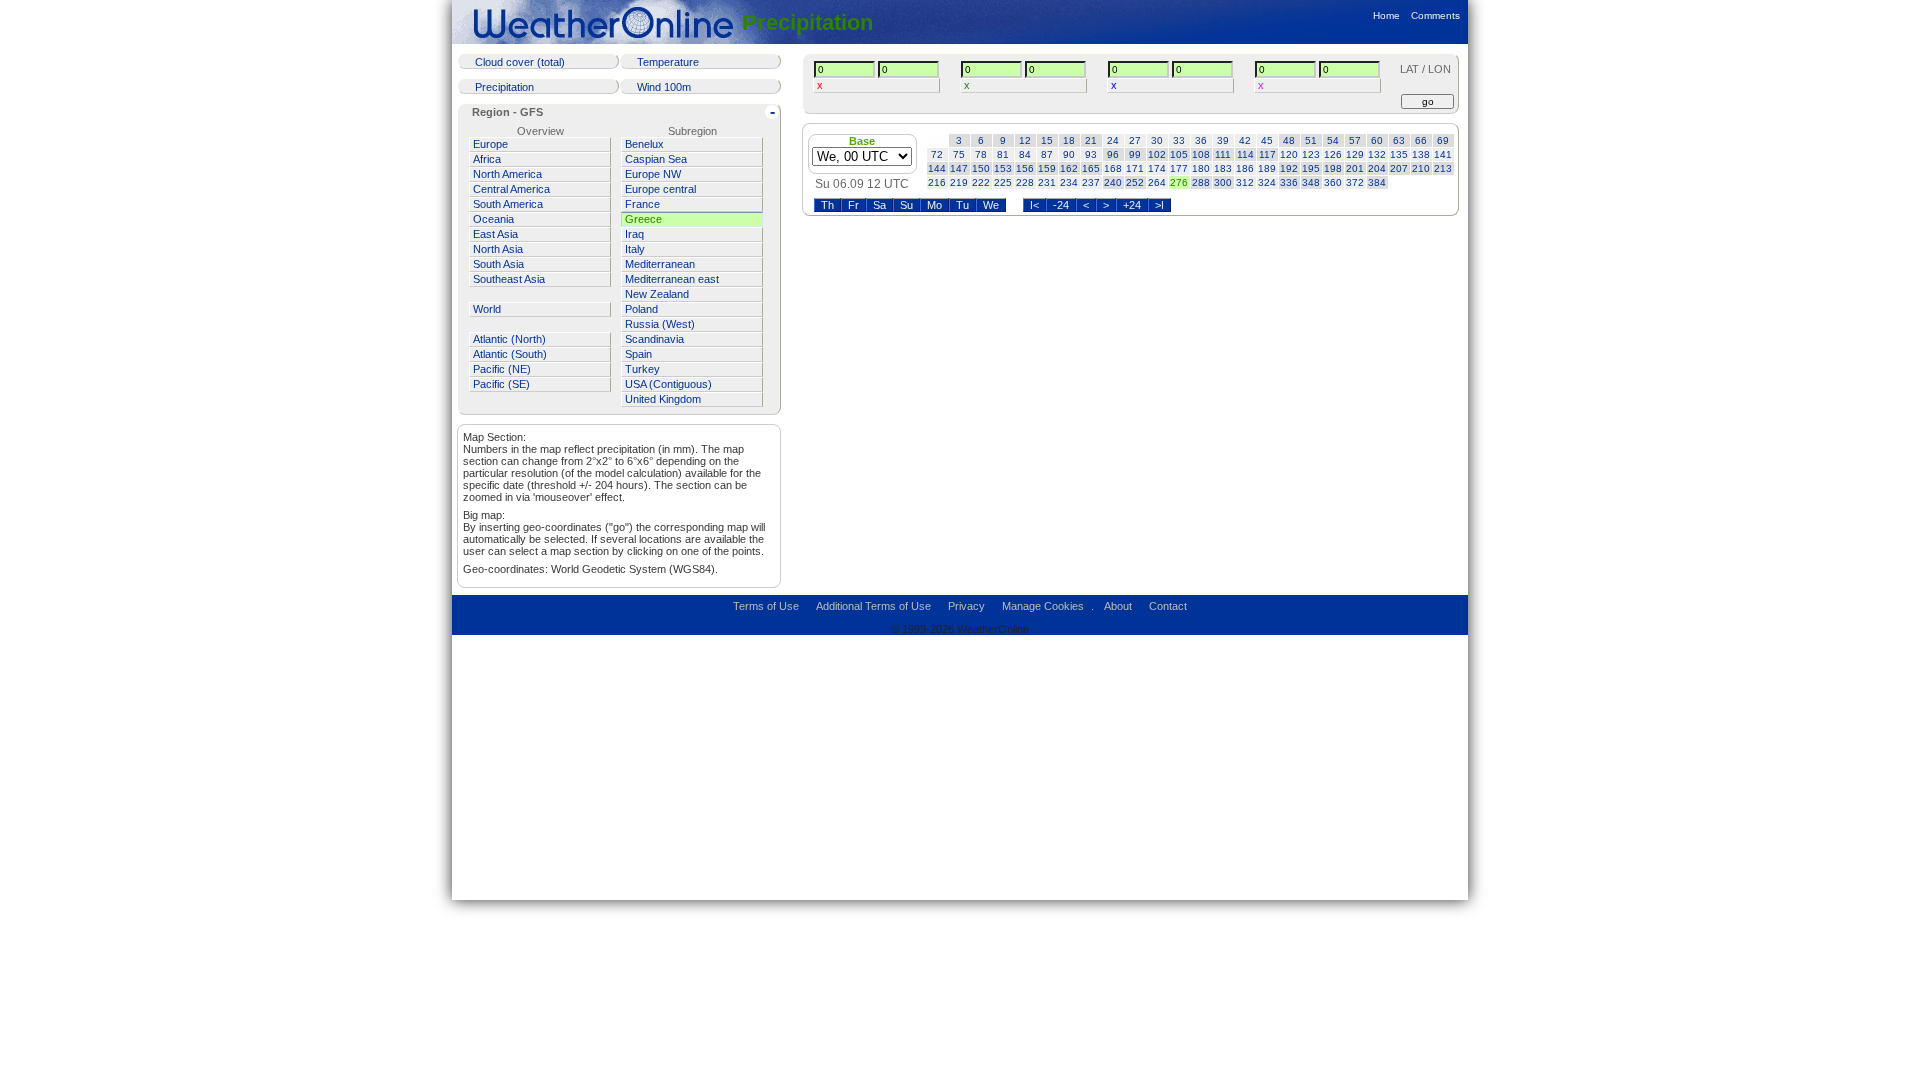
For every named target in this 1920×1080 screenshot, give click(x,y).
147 (959, 168)
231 (1047, 182)
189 (1267, 168)
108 (1201, 154)
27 (1135, 140)
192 (1289, 168)
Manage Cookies (1043, 606)
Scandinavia (654, 339)
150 (981, 168)
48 (1289, 140)
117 (1267, 154)
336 (1289, 182)
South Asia (498, 264)
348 (1311, 182)
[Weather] (607, 22)
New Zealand (657, 294)
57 (1355, 140)
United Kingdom (663, 399)
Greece (643, 219)
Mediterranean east (672, 279)
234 (1069, 182)
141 (1443, 154)
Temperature (668, 62)
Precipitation (807, 22)
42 (1245, 140)
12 (1025, 140)
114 (1245, 154)
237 (1091, 182)
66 (1421, 140)
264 (1157, 182)
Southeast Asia (509, 279)
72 (937, 154)
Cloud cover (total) (520, 62)
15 (1047, 140)
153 (1003, 168)
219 (959, 182)
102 (1157, 154)
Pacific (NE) (502, 369)
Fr (853, 205)
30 (1157, 140)
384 (1377, 182)
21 (1091, 140)
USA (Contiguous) (668, 384)
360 (1333, 182)
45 (1267, 140)
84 (1025, 154)
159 (1047, 168)
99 (1135, 154)
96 (1113, 154)
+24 (1132, 205)
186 (1245, 168)
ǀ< (1034, 205)
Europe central (660, 189)
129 (1355, 154)
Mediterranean (660, 264)
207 (1399, 168)
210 (1421, 168)
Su (906, 205)
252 (1135, 182)
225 (1003, 182)
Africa (487, 159)
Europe (490, 144)
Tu (962, 205)
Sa (879, 205)
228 (1025, 182)
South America (508, 204)
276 (1179, 182)
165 (1091, 168)
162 (1069, 168)
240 (1113, 182)
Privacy (966, 606)
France (642, 204)
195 (1311, 168)
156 (1025, 168)
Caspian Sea (656, 159)
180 (1201, 168)
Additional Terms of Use (873, 606)
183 (1223, 168)
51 (1311, 140)
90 (1069, 154)
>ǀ (1159, 205)
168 (1113, 168)
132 (1377, 154)
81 (1003, 154)
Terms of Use (766, 606)
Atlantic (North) (509, 339)
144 (937, 168)
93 (1091, 154)
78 (981, 154)
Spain (638, 354)
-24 (1061, 205)
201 (1355, 168)
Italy (635, 249)
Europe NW (653, 174)
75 (959, 154)
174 (1157, 168)
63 (1399, 140)
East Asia (495, 234)
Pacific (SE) (501, 384)
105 (1179, 154)
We (991, 205)
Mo (934, 205)
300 (1223, 182)
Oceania (493, 219)
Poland (641, 309)
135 (1399, 154)
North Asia (498, 249)
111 (1223, 154)
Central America (511, 189)
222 (981, 182)
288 (1201, 182)
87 (1047, 154)
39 (1223, 140)
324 (1267, 182)
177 (1179, 168)
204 (1377, 168)
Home (1386, 15)
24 (1113, 140)
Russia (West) (660, 324)
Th (827, 205)
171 (1135, 168)
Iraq (634, 234)
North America (507, 174)
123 (1311, 154)
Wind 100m (664, 87)
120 (1289, 154)
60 (1377, 140)
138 (1421, 154)
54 (1333, 140)
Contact (1168, 606)
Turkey (642, 369)
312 (1245, 182)
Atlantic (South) (510, 354)
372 (1355, 182)
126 (1333, 154)
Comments (1435, 15)
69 (1443, 140)
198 (1333, 168)
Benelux (644, 144)
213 (1443, 168)
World (487, 309)
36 (1201, 140)
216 (937, 182)
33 (1179, 140)
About (1118, 606)
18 (1069, 140)
